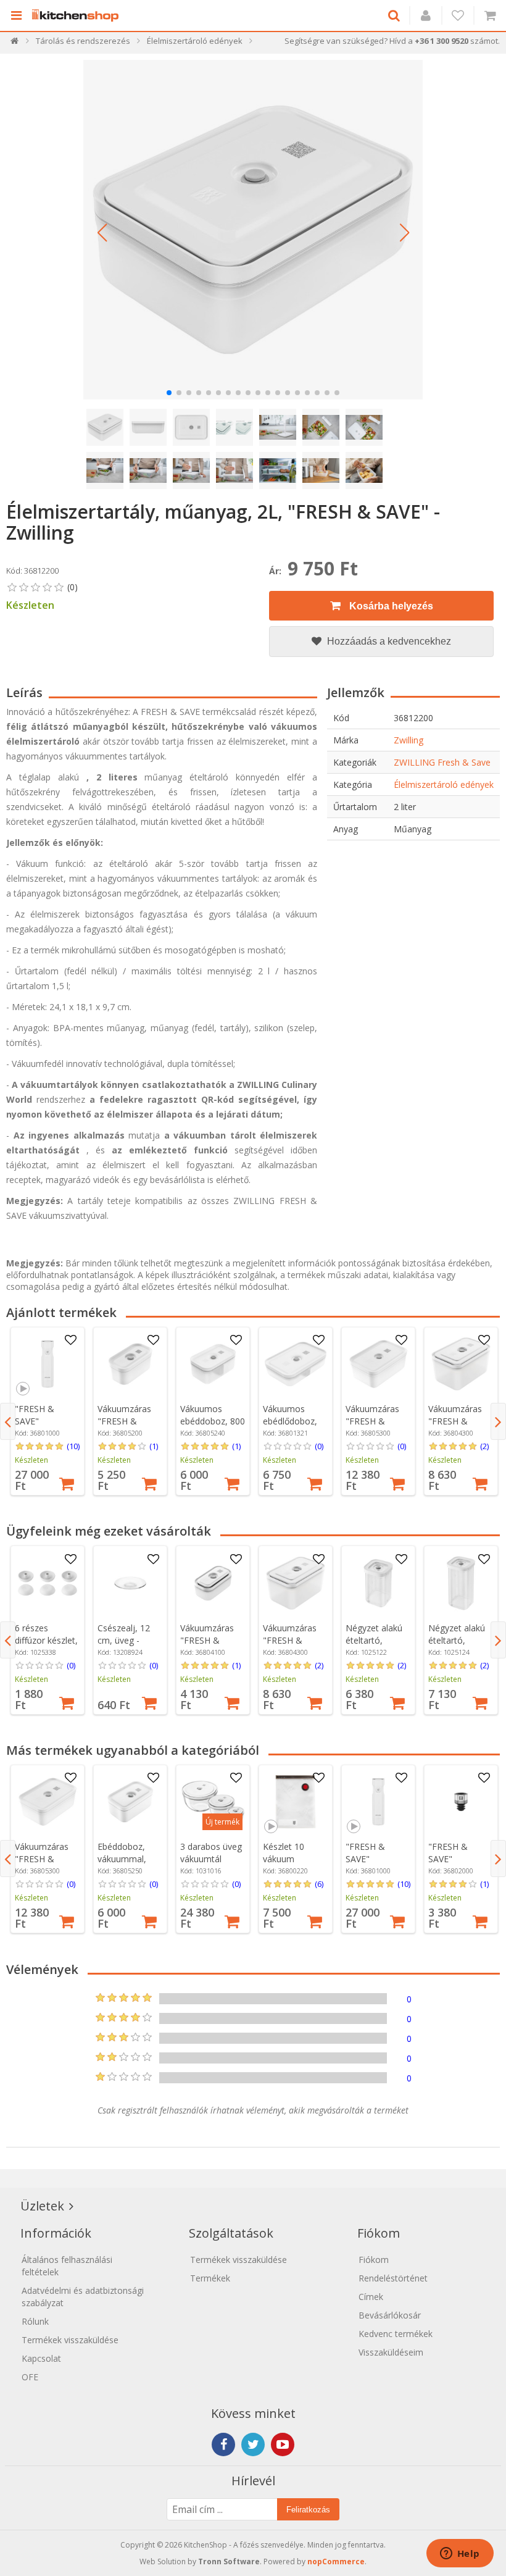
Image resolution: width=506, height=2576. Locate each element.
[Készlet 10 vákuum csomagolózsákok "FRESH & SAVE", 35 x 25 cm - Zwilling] (296, 1802)
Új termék (222, 1822)
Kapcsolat (41, 2358)
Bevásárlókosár (390, 2315)
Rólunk (35, 2321)
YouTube (283, 2444)
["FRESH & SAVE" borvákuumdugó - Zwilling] (461, 1802)
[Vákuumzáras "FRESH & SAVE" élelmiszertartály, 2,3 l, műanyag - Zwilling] (461, 1364)
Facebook (223, 2444)
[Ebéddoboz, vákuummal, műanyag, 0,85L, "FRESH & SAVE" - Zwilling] (130, 1802)
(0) (319, 1446)
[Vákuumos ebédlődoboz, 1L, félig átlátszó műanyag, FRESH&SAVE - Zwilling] (296, 1364)
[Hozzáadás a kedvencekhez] (71, 1340)
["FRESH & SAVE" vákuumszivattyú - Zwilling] (48, 1364)
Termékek (210, 2278)
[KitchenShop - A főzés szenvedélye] (78, 15)
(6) (319, 1884)
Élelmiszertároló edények (444, 784)
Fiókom (374, 2260)
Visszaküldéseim (391, 2352)
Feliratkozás (308, 2510)
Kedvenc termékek (396, 2334)
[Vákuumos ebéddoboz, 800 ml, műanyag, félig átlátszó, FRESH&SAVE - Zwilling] (213, 1364)
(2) (484, 1446)
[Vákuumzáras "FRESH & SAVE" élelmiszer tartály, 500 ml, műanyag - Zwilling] (130, 1364)
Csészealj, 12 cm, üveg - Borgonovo (124, 1640)
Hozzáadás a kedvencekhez (388, 641)
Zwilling (409, 740)
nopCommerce (336, 2561)
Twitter (253, 2444)
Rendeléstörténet (393, 2278)
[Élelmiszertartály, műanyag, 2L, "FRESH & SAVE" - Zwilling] (253, 230)
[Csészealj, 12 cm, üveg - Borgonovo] (130, 1583)
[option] (48, 1411)
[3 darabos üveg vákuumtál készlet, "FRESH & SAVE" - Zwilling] (213, 1802)
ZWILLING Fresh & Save (442, 762)
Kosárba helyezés (390, 606)
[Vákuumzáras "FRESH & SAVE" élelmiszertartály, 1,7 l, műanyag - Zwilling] (378, 1364)
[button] (102, 233)
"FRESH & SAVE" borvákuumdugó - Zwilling (461, 1865)
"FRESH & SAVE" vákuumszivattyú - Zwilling (48, 1427)
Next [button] (498, 1421)
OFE (30, 2377)
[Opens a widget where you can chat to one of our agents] (460, 2554)
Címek (371, 2297)
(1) (154, 1446)
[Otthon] (15, 44)
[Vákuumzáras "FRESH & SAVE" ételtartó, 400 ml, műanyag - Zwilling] (213, 1583)
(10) (73, 1446)
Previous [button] (8, 1421)
